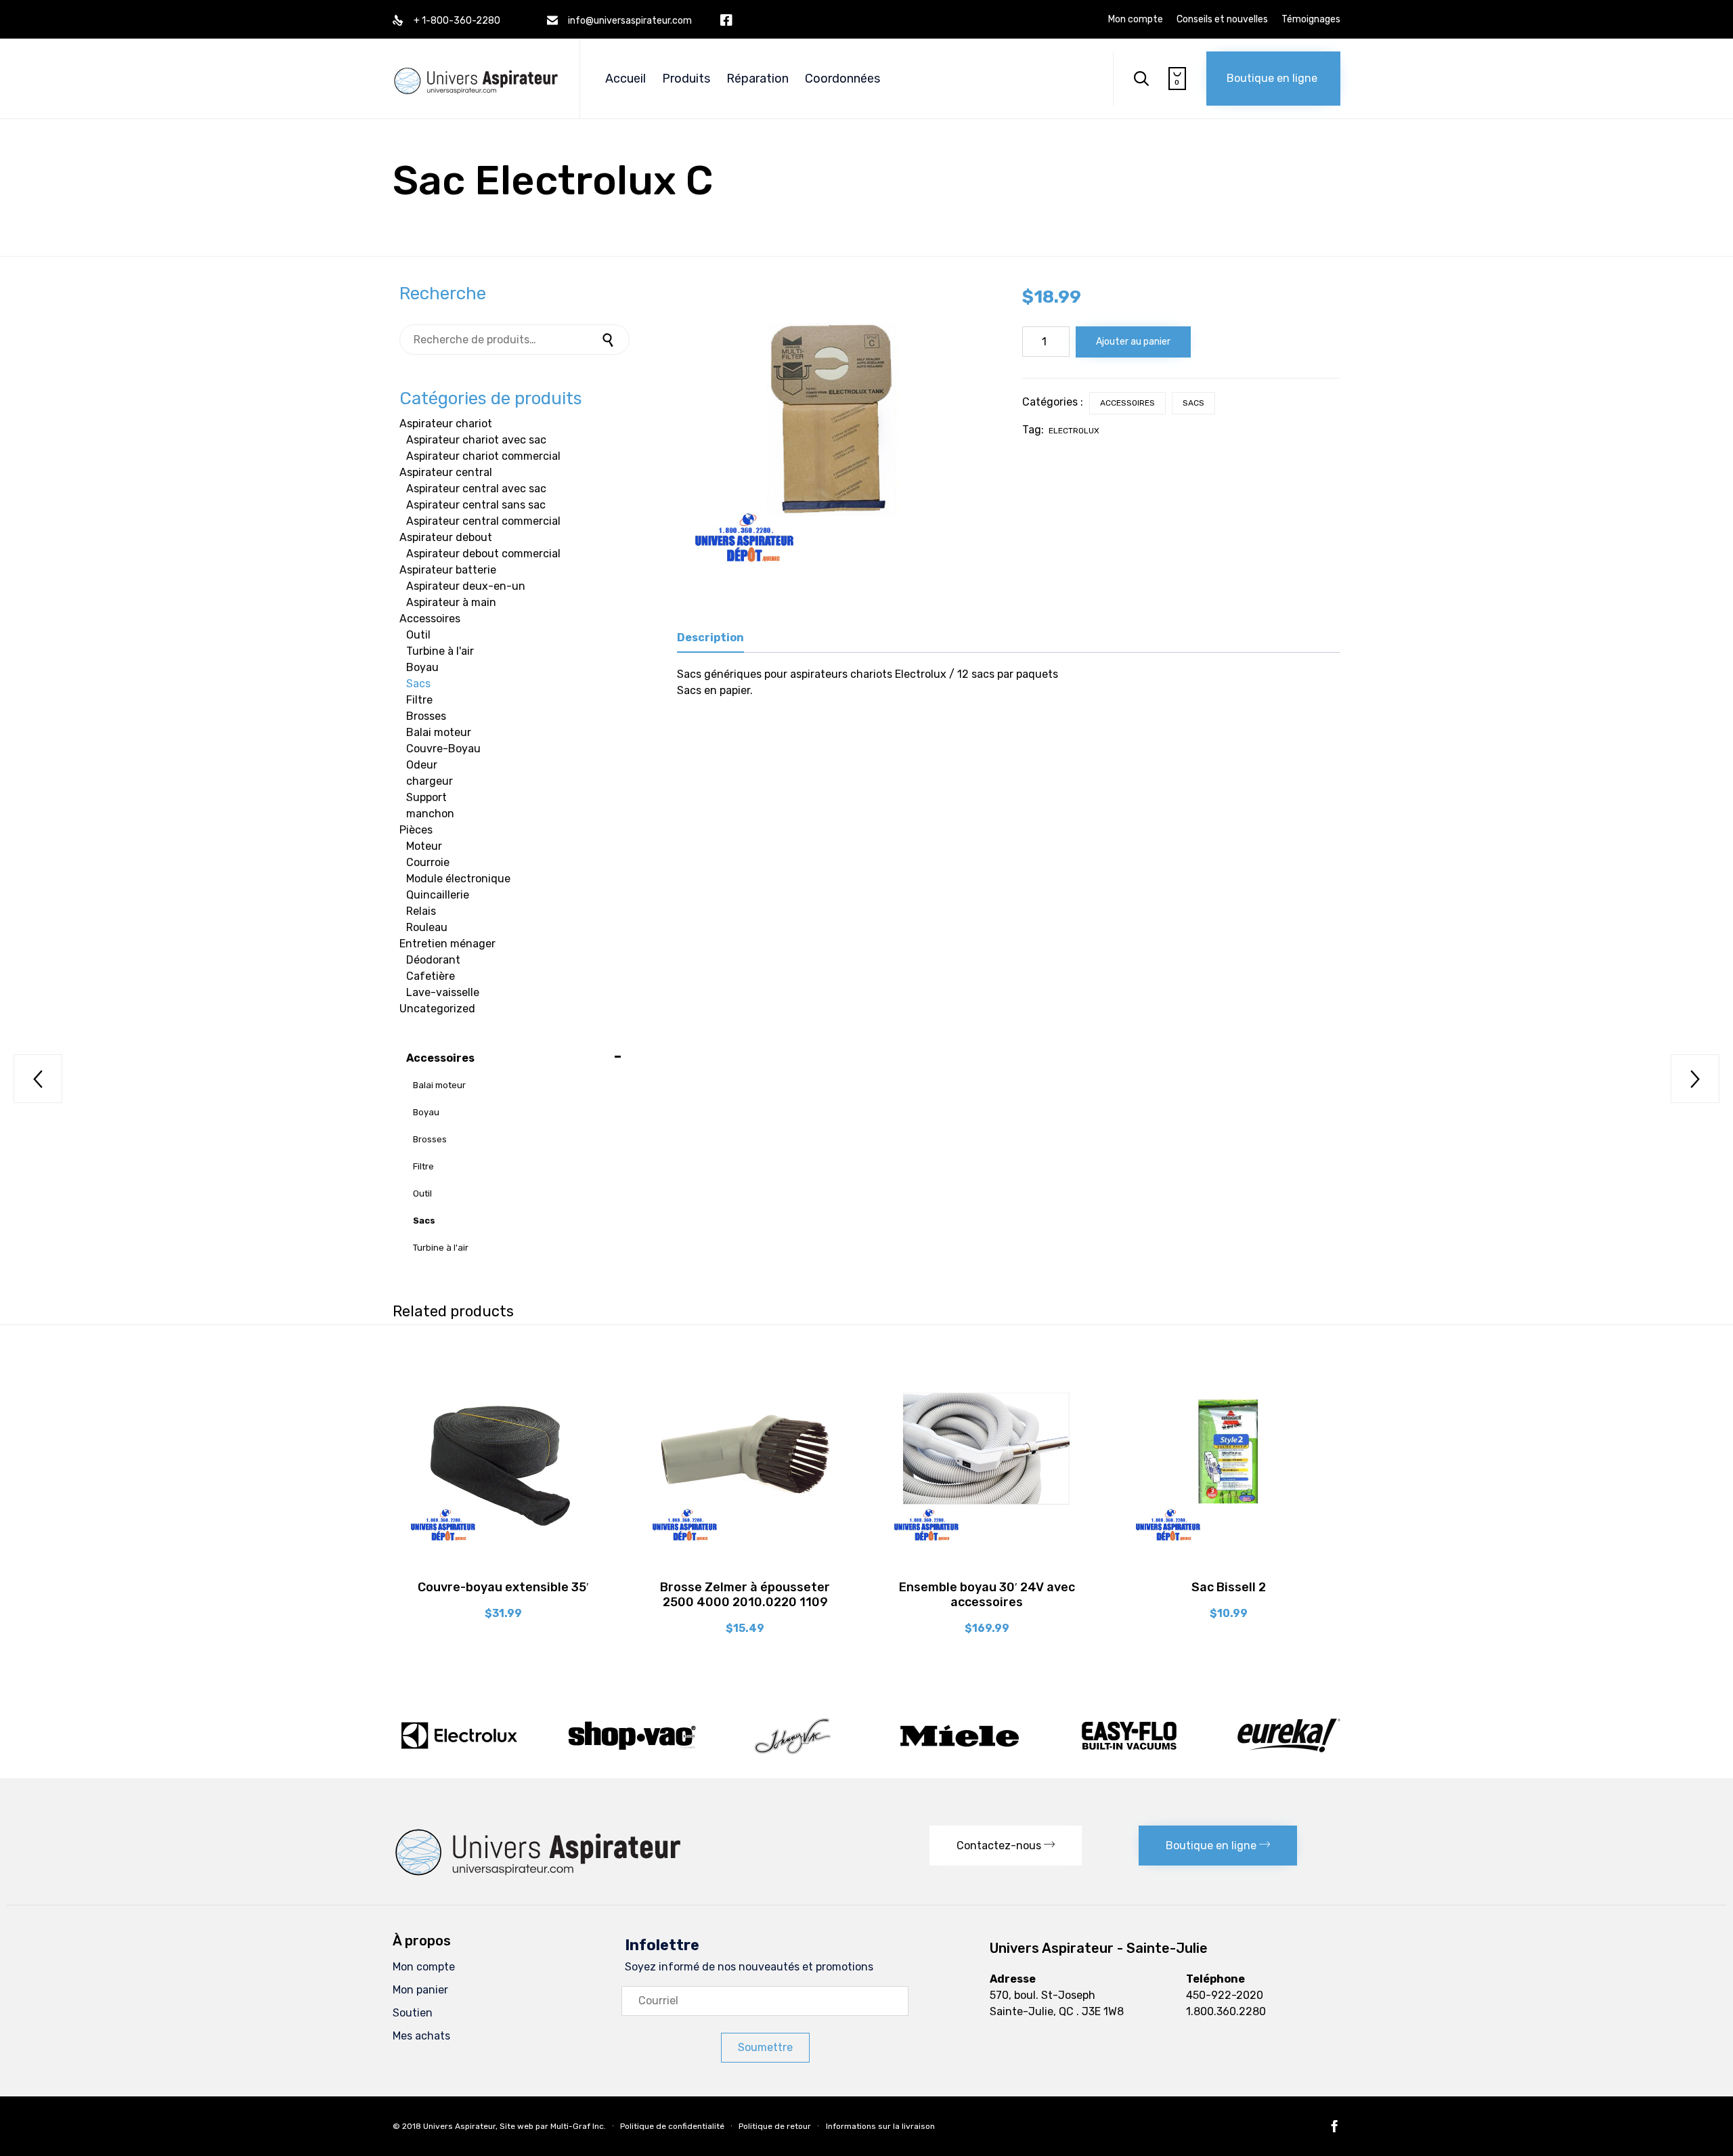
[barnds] (866, 1754)
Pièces (416, 830)
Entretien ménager (447, 944)
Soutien (413, 2013)
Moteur (424, 846)
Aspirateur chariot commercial (483, 456)
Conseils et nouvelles (1222, 20)
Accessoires (1127, 403)
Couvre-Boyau (443, 749)
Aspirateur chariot (446, 424)
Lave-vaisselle (443, 992)
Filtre (419, 700)
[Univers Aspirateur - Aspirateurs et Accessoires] (476, 67)
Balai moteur (439, 732)
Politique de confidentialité (672, 2126)
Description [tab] (710, 638)
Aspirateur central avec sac (476, 489)
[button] (1273, 79)
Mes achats (421, 2036)
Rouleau (427, 927)
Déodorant (433, 960)
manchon (430, 814)
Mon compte (1136, 20)
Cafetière (431, 976)
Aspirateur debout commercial (483, 554)
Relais (421, 911)
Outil (418, 635)
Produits (686, 79)
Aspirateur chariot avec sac (476, 440)
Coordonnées (842, 79)
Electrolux (1074, 431)
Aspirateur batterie (448, 570)
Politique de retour (775, 2126)
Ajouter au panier (1133, 342)
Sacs (1193, 403)
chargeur (430, 781)
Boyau (422, 667)
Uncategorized (437, 1009)
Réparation (758, 79)
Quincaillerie (438, 895)
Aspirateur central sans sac (476, 505)
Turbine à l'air (440, 651)
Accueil (626, 79)
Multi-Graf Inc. (578, 2126)
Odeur (422, 765)
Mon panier (420, 1990)
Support (426, 797)
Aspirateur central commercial (483, 521)
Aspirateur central (446, 472)
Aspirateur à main (451, 602)
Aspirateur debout (446, 537)
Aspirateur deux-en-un (466, 586)
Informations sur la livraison (880, 2126)
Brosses (426, 716)
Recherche (609, 340)
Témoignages (1311, 20)
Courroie (428, 862)
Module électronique (458, 879)
